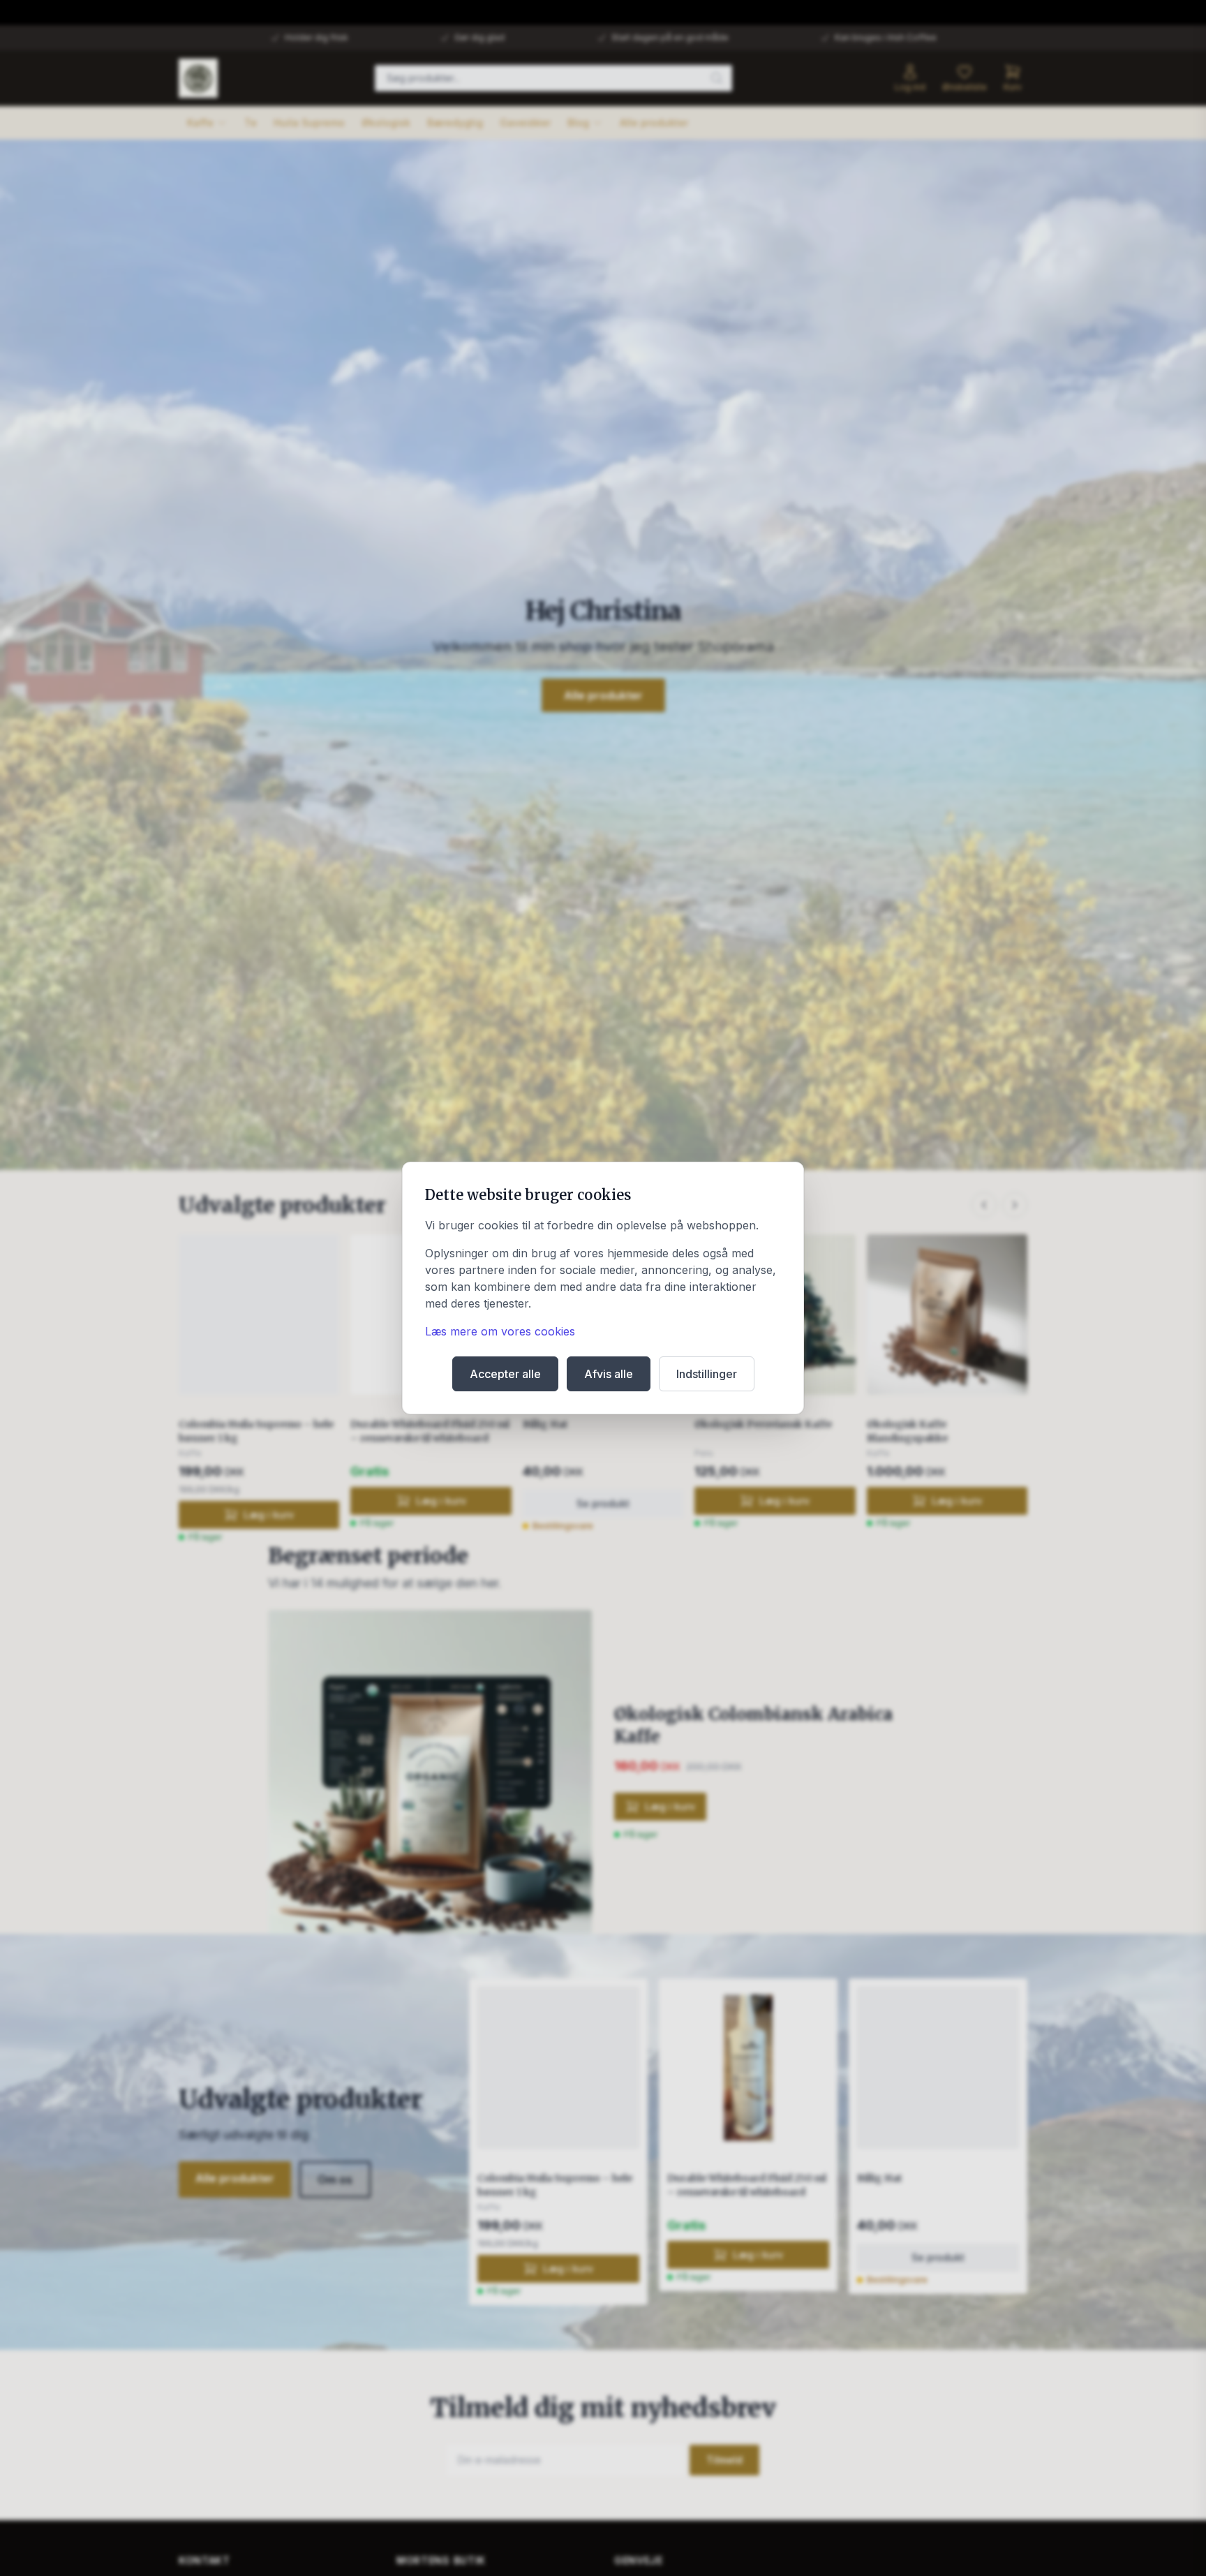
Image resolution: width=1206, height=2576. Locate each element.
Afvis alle (609, 1374)
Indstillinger (707, 1374)
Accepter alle (505, 1374)
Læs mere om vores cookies (500, 1331)
